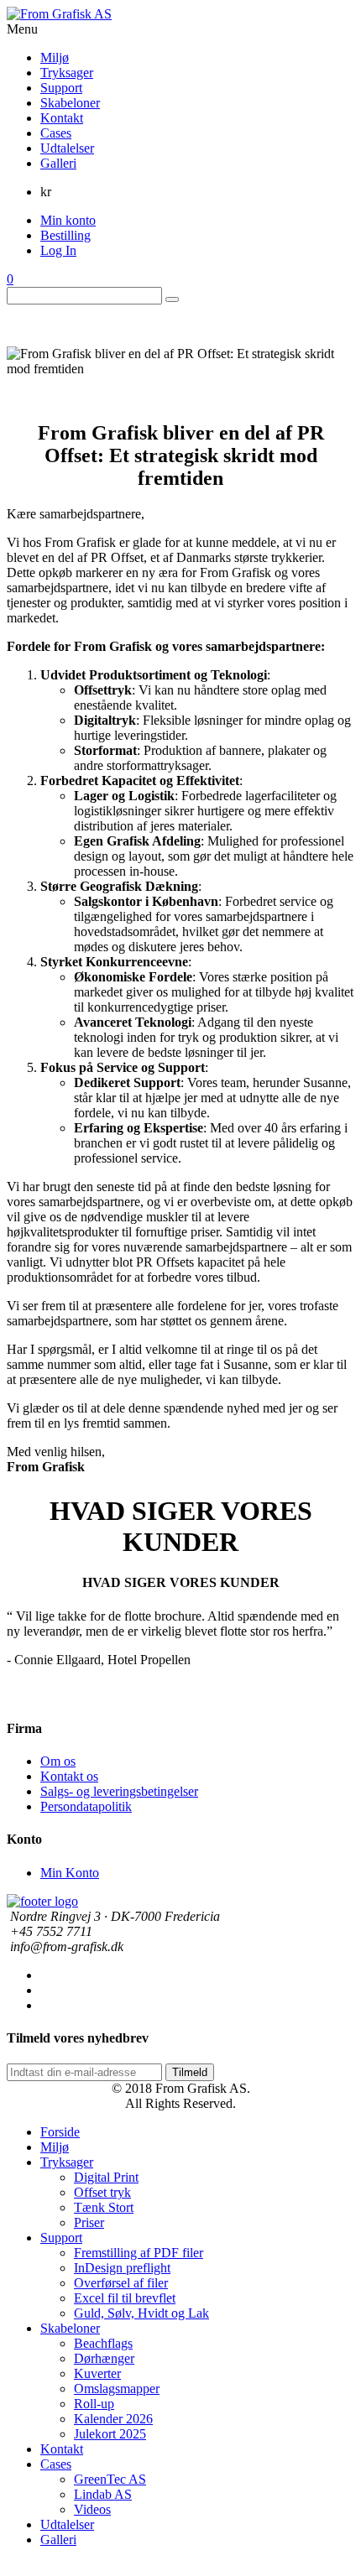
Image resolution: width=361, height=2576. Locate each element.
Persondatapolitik (86, 1806)
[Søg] (172, 299)
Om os (58, 1761)
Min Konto (70, 1873)
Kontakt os (69, 1776)
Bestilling (65, 235)
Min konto (68, 220)
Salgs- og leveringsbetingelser (119, 1791)
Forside (60, 2132)
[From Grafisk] (180, 14)
